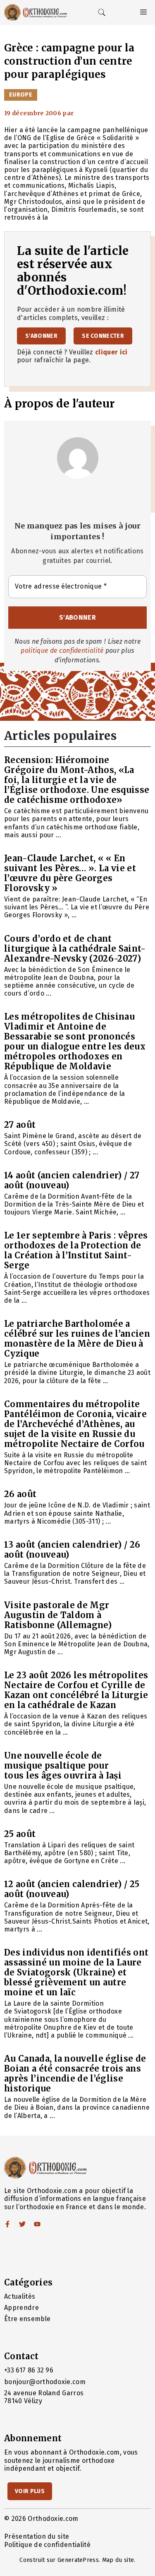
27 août (20, 1125)
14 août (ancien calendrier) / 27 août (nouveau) (72, 1180)
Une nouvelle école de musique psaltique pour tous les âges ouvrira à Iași (63, 1765)
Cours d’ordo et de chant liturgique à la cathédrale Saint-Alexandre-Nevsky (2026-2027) (75, 949)
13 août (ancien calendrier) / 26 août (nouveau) (72, 1550)
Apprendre (21, 2308)
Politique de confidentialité (47, 2545)
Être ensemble (27, 2319)
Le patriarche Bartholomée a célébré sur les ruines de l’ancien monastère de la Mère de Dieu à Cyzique (77, 1339)
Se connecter (103, 336)
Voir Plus (30, 2491)
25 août (20, 1834)
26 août (20, 1494)
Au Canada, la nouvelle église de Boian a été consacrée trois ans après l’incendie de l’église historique (75, 2073)
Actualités (20, 2296)
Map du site (118, 2560)
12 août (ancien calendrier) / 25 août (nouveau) (72, 1889)
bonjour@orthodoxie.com (45, 2382)
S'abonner (41, 336)
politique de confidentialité (62, 651)
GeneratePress (78, 2560)
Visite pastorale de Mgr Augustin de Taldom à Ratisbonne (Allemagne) (58, 1615)
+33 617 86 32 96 (29, 2370)
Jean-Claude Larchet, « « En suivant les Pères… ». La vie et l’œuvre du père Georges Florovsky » (70, 873)
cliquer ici (111, 352)
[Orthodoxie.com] (36, 12)
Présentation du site (37, 2536)
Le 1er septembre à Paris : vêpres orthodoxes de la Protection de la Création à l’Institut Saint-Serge (76, 1250)
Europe (21, 95)
